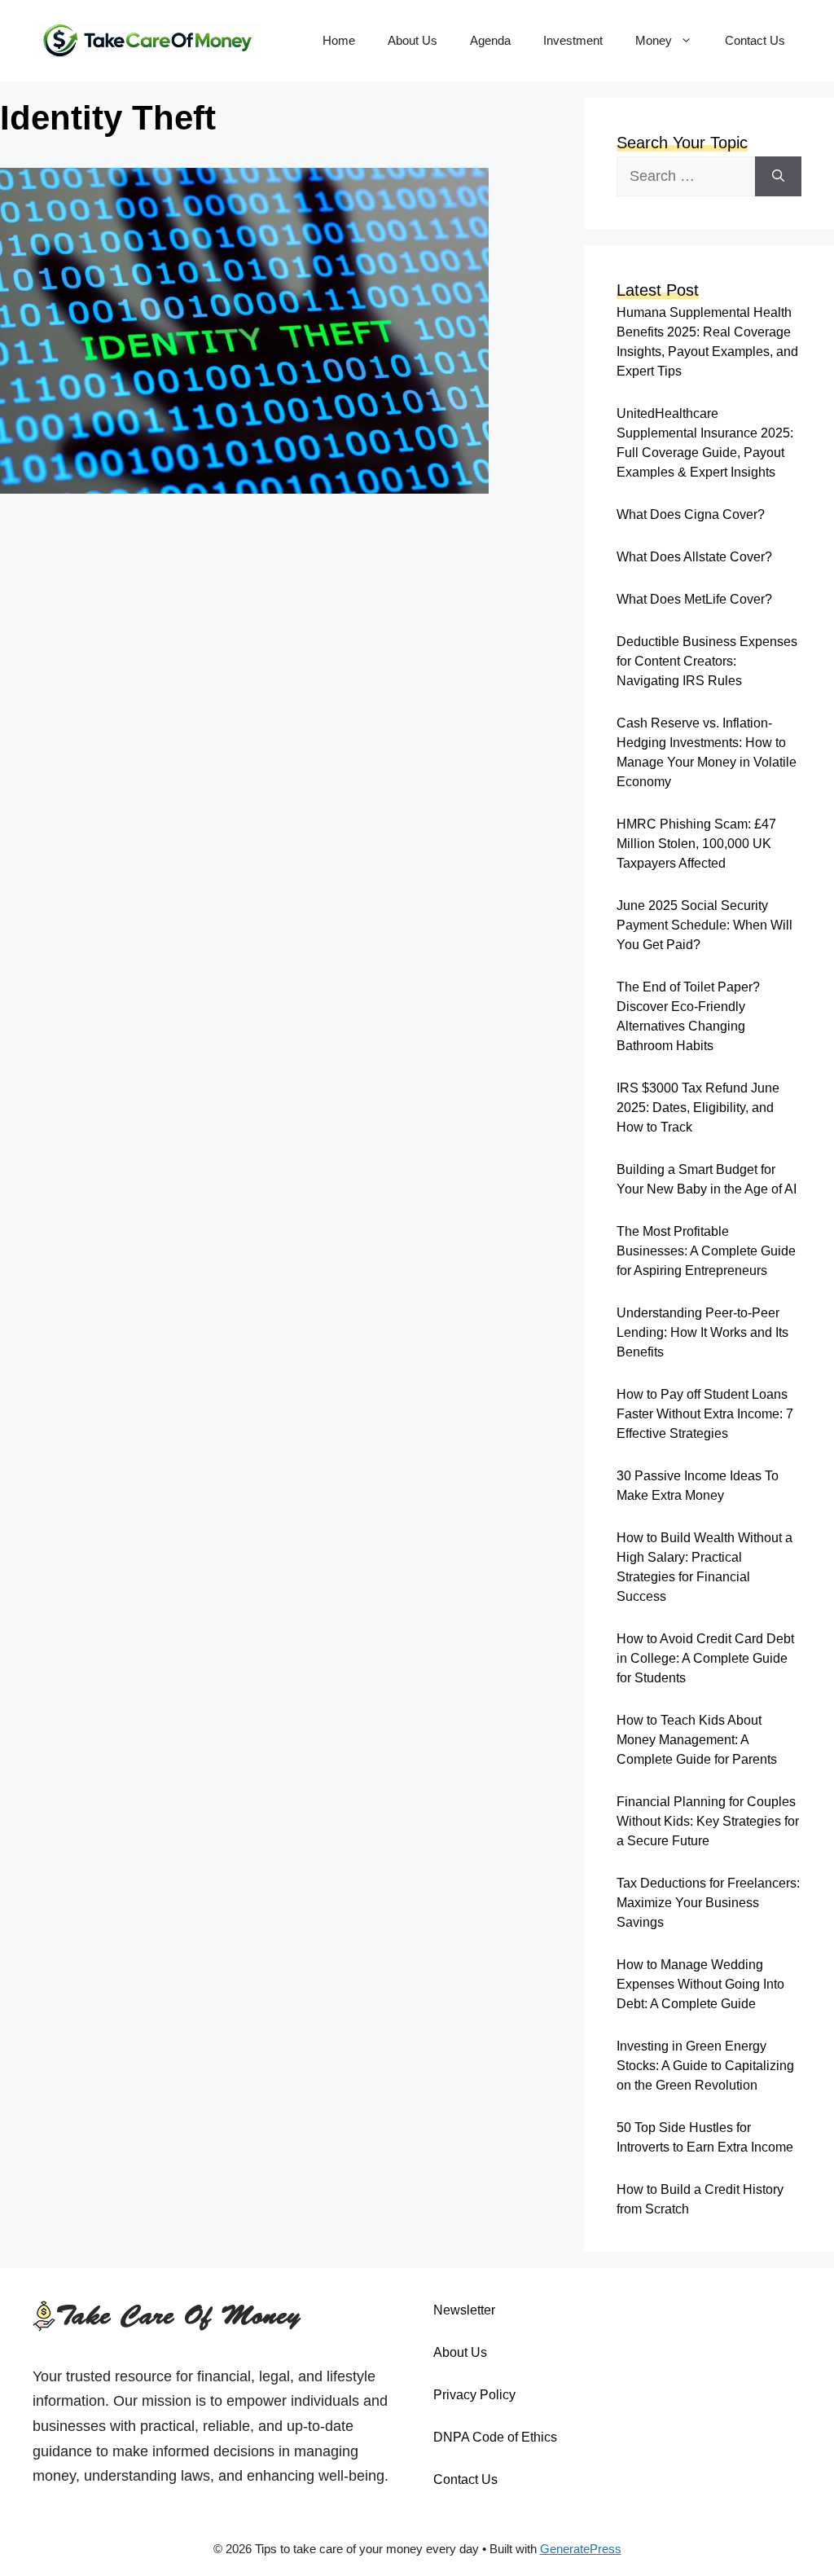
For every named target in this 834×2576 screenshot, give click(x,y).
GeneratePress (581, 2549)
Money (654, 40)
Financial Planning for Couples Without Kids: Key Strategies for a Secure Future (708, 1821)
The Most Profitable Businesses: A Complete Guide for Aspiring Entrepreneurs (706, 1251)
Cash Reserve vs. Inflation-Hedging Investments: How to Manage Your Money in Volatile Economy (707, 752)
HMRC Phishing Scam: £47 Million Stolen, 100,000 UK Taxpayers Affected (696, 844)
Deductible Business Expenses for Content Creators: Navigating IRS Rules (707, 661)
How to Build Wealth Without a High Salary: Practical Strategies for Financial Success (705, 1567)
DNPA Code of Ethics (495, 2437)
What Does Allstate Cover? (694, 557)
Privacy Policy (474, 2395)
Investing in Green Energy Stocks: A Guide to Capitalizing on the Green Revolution (705, 2066)
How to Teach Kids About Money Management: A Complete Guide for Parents (697, 1740)
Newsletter (464, 2310)
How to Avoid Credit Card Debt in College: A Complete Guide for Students (705, 1658)
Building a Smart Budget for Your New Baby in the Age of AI (707, 1179)
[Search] (778, 176)
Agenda (490, 40)
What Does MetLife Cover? (694, 599)
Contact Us (755, 40)
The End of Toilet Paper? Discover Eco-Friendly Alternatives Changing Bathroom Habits (688, 1016)
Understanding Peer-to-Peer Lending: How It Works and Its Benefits (702, 1332)
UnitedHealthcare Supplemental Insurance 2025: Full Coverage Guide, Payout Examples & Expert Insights (705, 443)
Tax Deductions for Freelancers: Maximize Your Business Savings (708, 1903)
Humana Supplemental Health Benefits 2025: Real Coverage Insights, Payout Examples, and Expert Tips (707, 342)
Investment (573, 40)
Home (339, 40)
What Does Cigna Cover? (691, 514)
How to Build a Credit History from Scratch (700, 2199)
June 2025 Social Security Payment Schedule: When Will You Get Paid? (705, 925)
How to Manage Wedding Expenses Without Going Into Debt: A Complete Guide (700, 1984)
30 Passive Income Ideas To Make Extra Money (698, 1486)
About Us (413, 40)
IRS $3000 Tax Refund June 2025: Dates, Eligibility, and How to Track (698, 1108)
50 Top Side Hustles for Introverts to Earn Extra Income (705, 2137)
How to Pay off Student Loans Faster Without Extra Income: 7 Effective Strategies (705, 1414)
